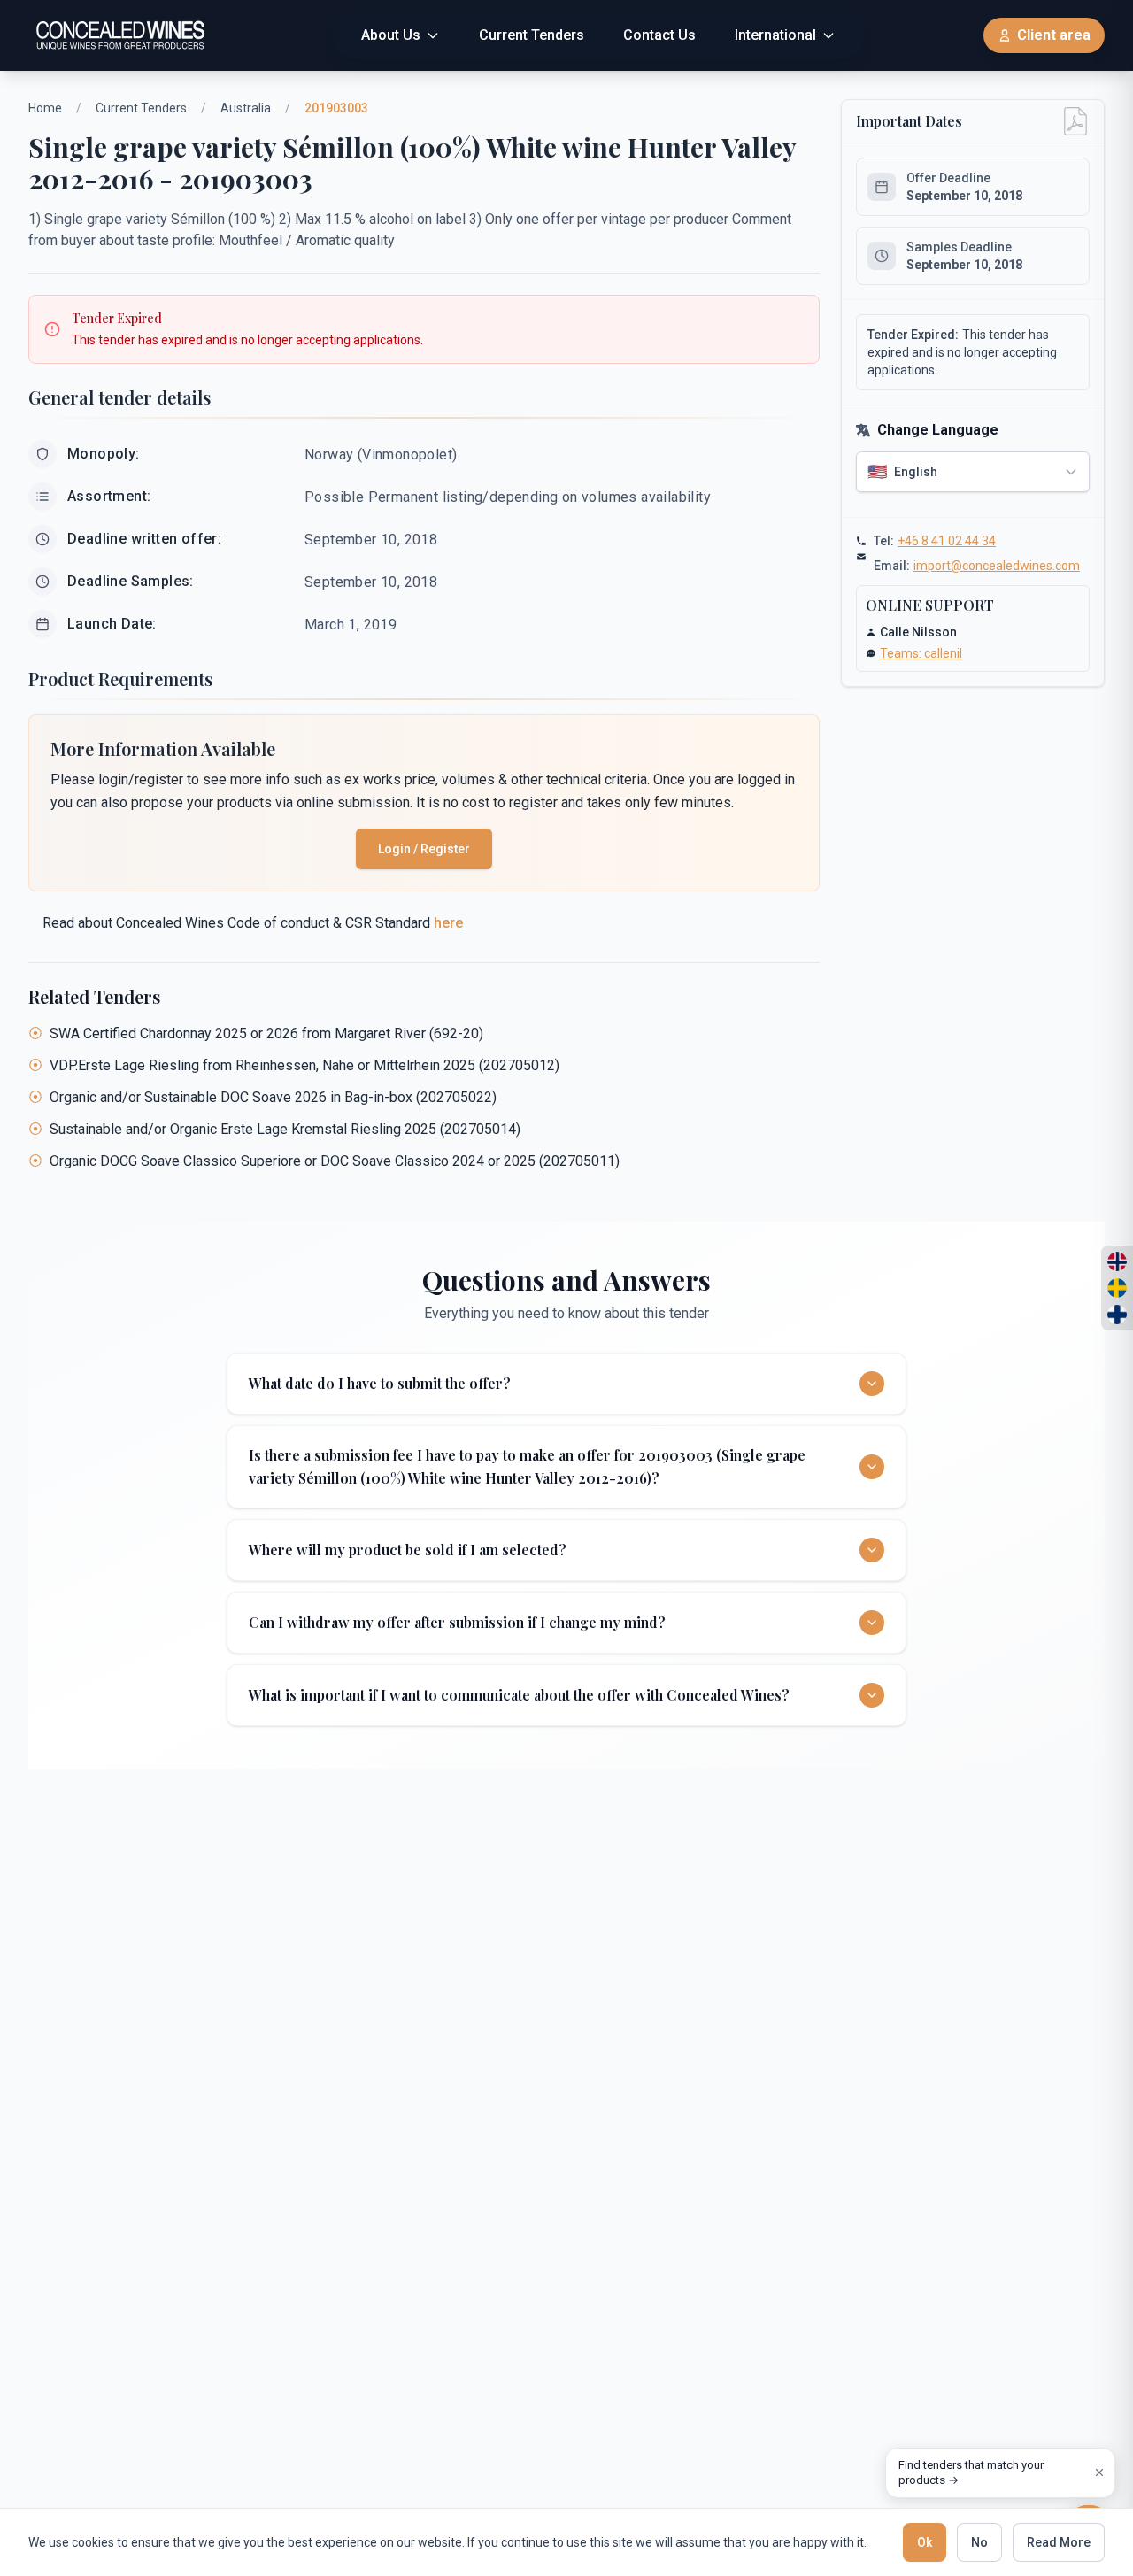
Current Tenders (141, 108)
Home (45, 108)
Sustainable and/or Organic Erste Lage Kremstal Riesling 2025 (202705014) (285, 1129)
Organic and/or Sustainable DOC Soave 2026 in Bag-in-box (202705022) (273, 1097)
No (979, 2542)
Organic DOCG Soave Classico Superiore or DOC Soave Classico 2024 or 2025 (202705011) (335, 1161)
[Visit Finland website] (1117, 1315)
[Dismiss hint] (1099, 2472)
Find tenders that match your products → (971, 2473)
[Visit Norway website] (1117, 1261)
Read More (1059, 2542)
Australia (246, 108)
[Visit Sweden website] (1117, 1288)
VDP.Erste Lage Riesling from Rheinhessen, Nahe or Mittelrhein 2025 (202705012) (304, 1065)
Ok (925, 2542)
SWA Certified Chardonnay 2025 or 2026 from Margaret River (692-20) (266, 1033)
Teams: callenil (921, 653)
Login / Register (424, 849)
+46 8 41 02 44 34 (947, 541)
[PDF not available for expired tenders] (1075, 121)
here (448, 923)
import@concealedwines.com (997, 566)
